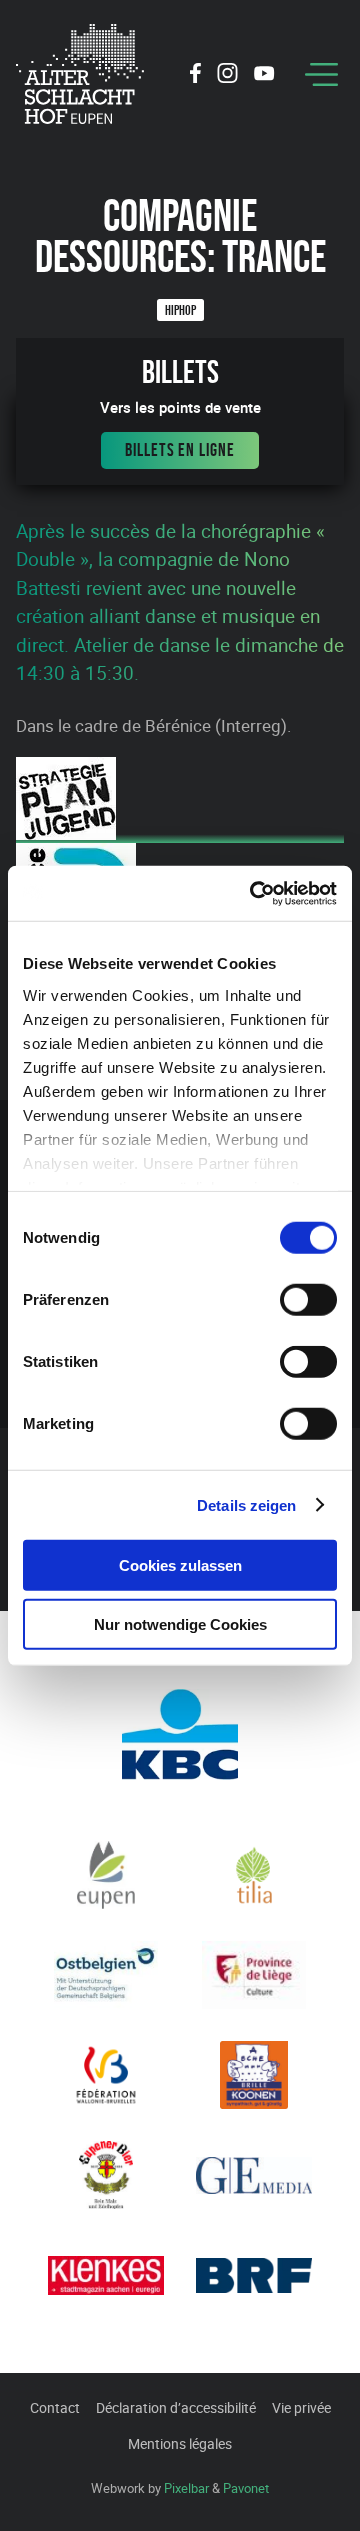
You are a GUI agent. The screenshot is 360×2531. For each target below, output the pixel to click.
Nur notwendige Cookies (180, 1624)
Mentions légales (180, 2443)
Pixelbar (186, 2488)
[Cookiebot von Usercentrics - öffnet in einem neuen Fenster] (254, 893)
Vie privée (301, 2407)
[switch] (308, 1300)
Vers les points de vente (180, 407)
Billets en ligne (179, 450)
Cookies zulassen (180, 1565)
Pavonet (246, 2488)
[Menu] (321, 74)
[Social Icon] (195, 76)
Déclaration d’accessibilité (176, 2407)
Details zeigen (246, 1504)
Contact (55, 2407)
